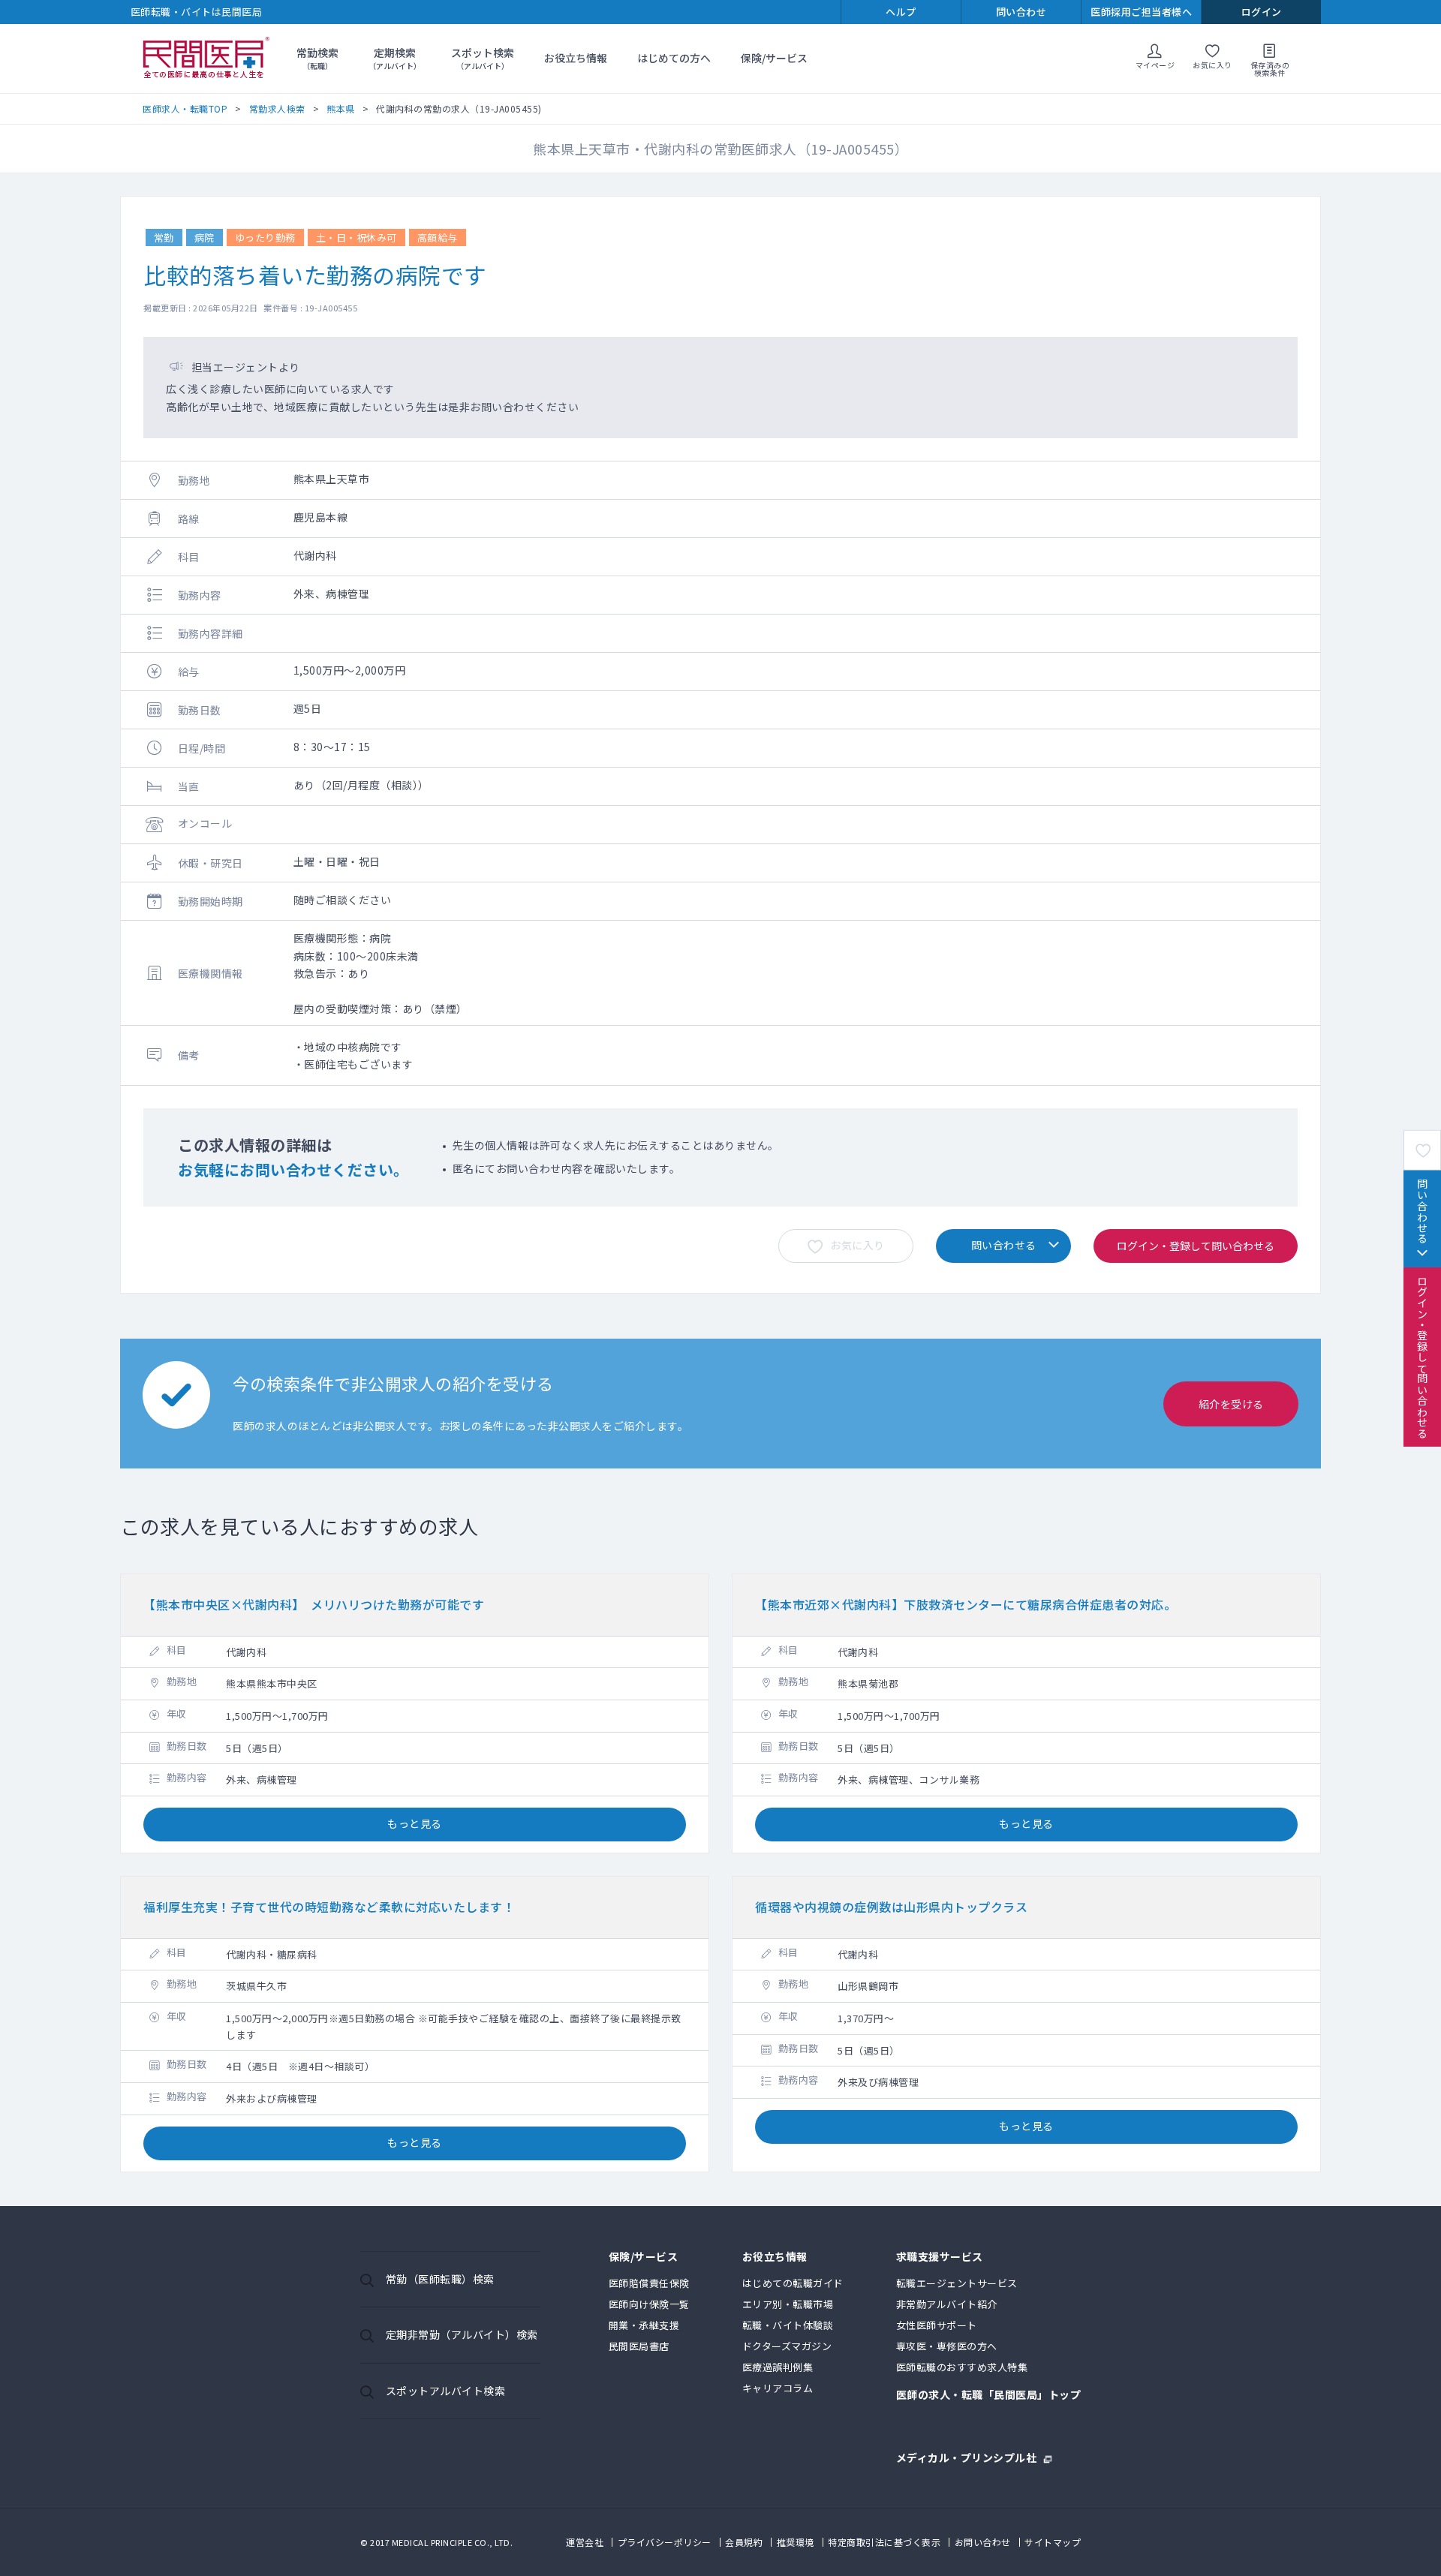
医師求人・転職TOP (185, 108)
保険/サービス (774, 58)
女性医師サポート (937, 2325)
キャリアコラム (778, 2388)
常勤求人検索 (277, 108)
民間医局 (206, 59)
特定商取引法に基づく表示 (884, 2542)
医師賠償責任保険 (649, 2283)
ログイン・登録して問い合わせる (1422, 1357)
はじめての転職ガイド (793, 2283)
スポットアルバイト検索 (446, 2391)
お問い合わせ (983, 2542)
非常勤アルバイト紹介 (947, 2304)
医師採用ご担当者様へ (1141, 12)
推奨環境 (796, 2542)
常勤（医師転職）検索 (440, 2279)
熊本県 (341, 108)
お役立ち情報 (576, 58)
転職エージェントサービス (957, 2283)
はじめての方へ (674, 58)
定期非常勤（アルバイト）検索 (462, 2334)
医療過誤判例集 (778, 2367)
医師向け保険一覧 (649, 2304)
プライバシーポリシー (665, 2542)
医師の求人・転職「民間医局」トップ (989, 2396)
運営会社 (585, 2542)
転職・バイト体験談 (788, 2325)
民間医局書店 (639, 2346)
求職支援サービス (940, 2257)
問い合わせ (1021, 12)
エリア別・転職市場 (788, 2304)
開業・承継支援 (644, 2325)
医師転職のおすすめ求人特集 (962, 2367)
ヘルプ (901, 12)
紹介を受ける (1231, 1404)
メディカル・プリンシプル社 (967, 2456)
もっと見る (415, 1823)
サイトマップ (1053, 2542)
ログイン (1262, 12)
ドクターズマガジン (787, 2346)
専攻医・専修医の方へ (947, 2346)
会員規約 (744, 2542)
